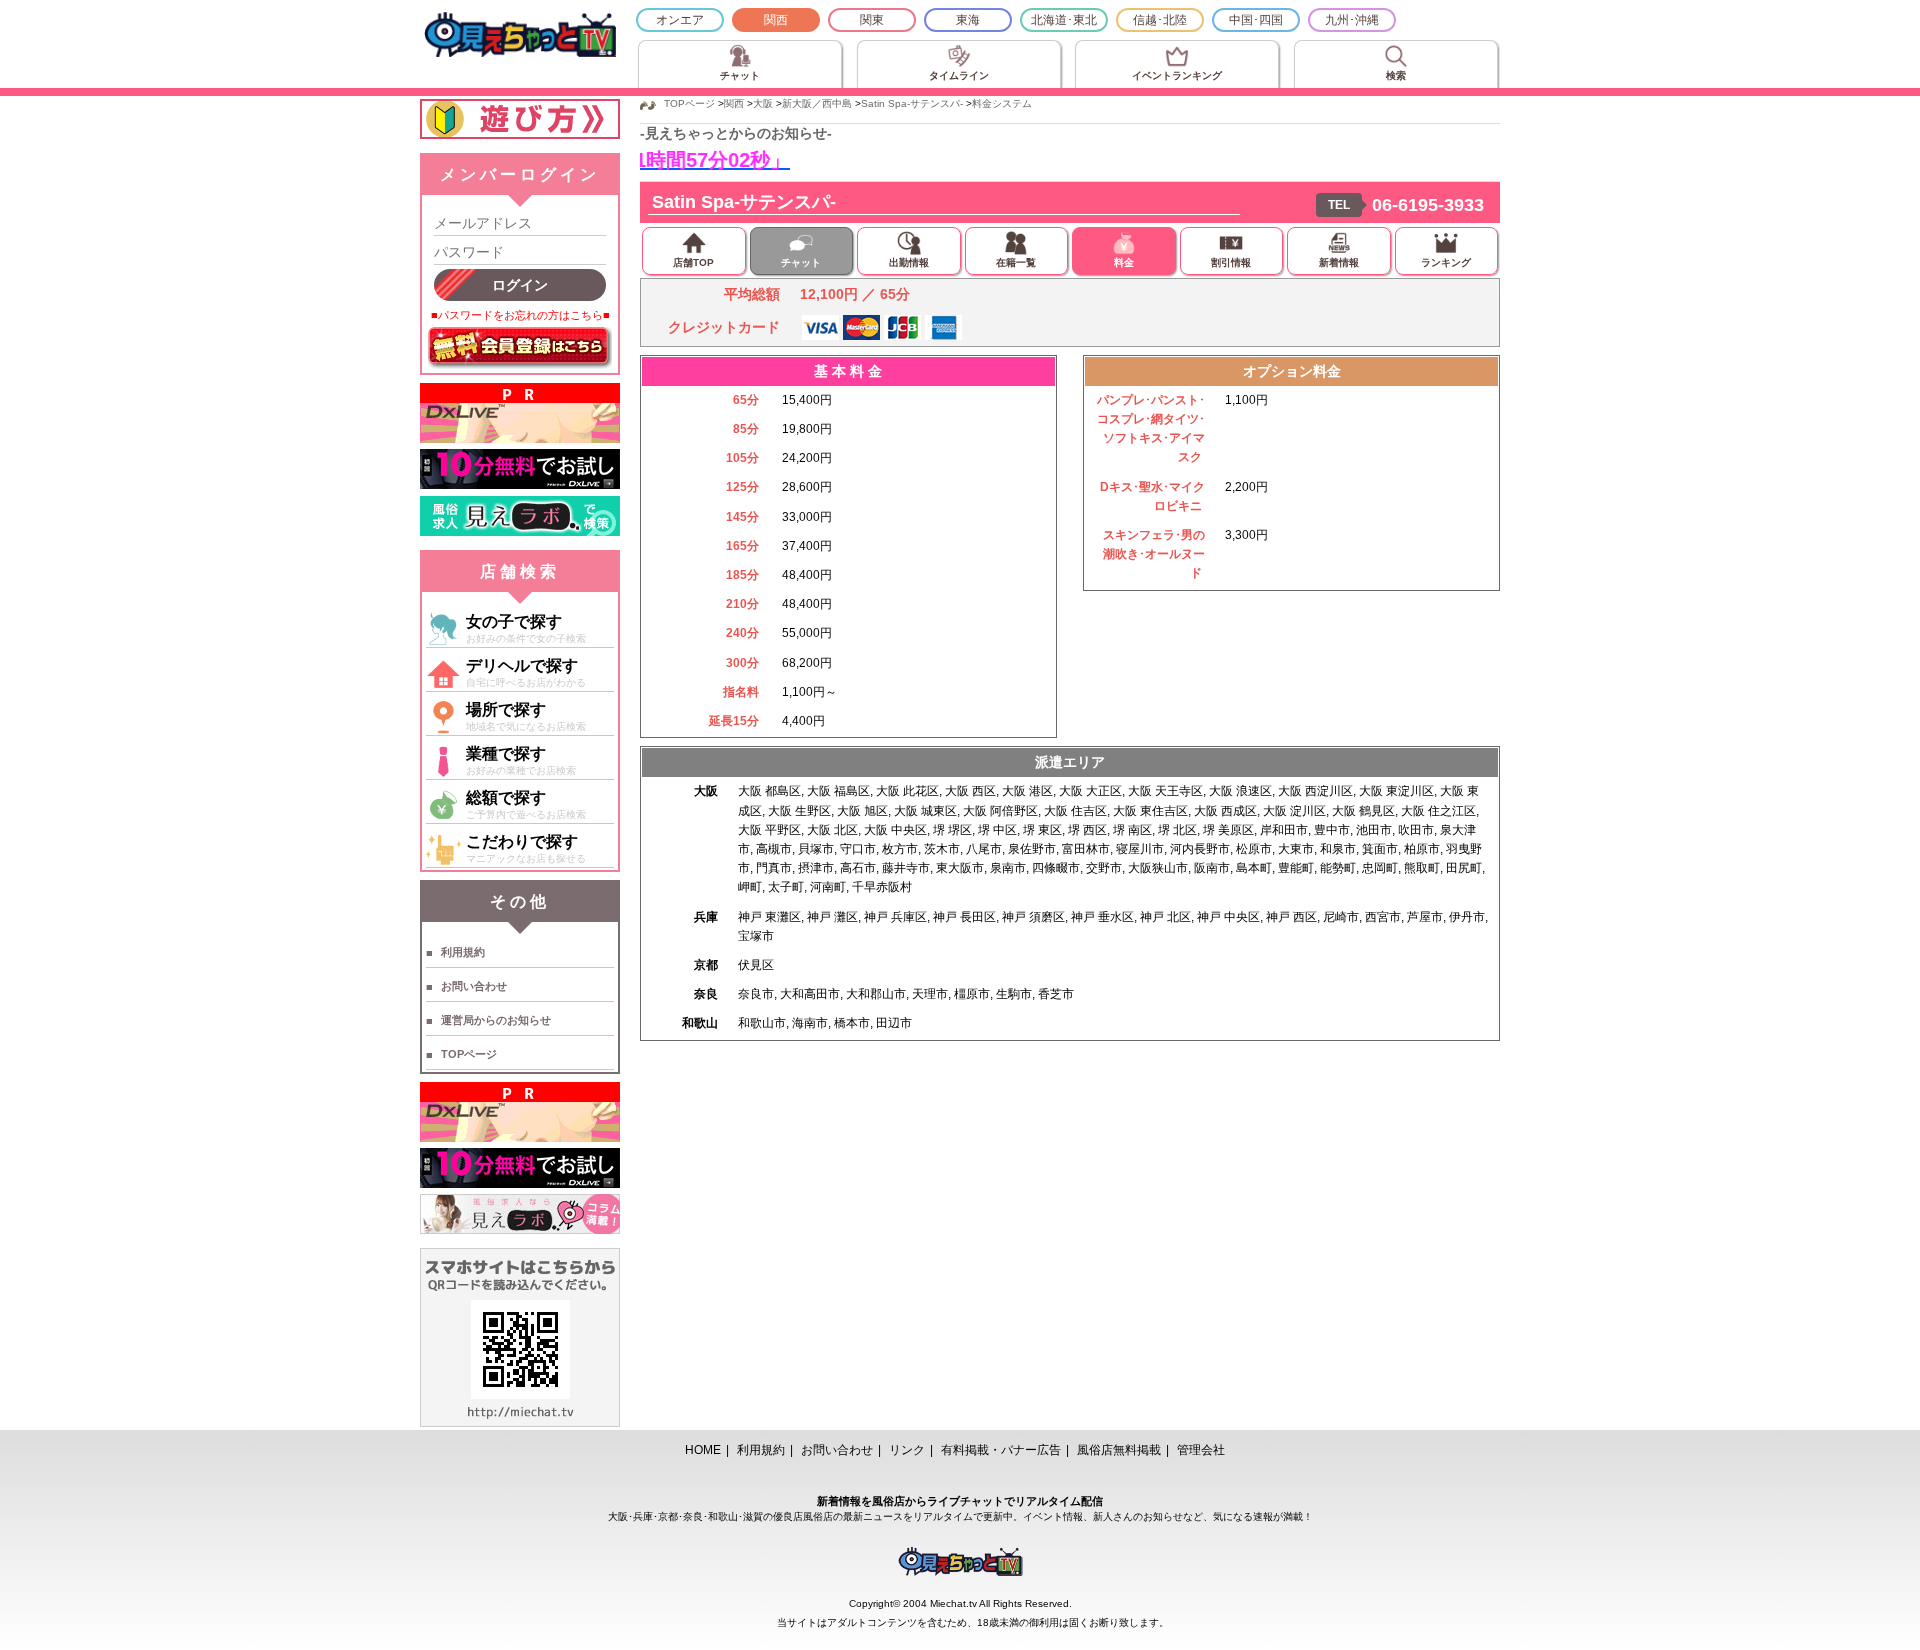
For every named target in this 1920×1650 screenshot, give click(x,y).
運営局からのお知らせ (496, 1020)
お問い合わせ (474, 986)
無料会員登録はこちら (520, 348)
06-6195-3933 (1428, 205)
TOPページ (469, 1054)
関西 (776, 20)
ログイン (520, 285)
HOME (703, 1450)
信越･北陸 (1160, 20)
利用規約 (463, 952)
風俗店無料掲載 (1119, 1450)
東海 (968, 20)
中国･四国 (1256, 20)
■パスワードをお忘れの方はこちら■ (520, 315)
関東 (872, 20)
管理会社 (1201, 1450)
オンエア (680, 20)
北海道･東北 (1064, 20)
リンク (907, 1450)
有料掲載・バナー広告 (1001, 1450)
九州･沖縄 (1352, 20)
